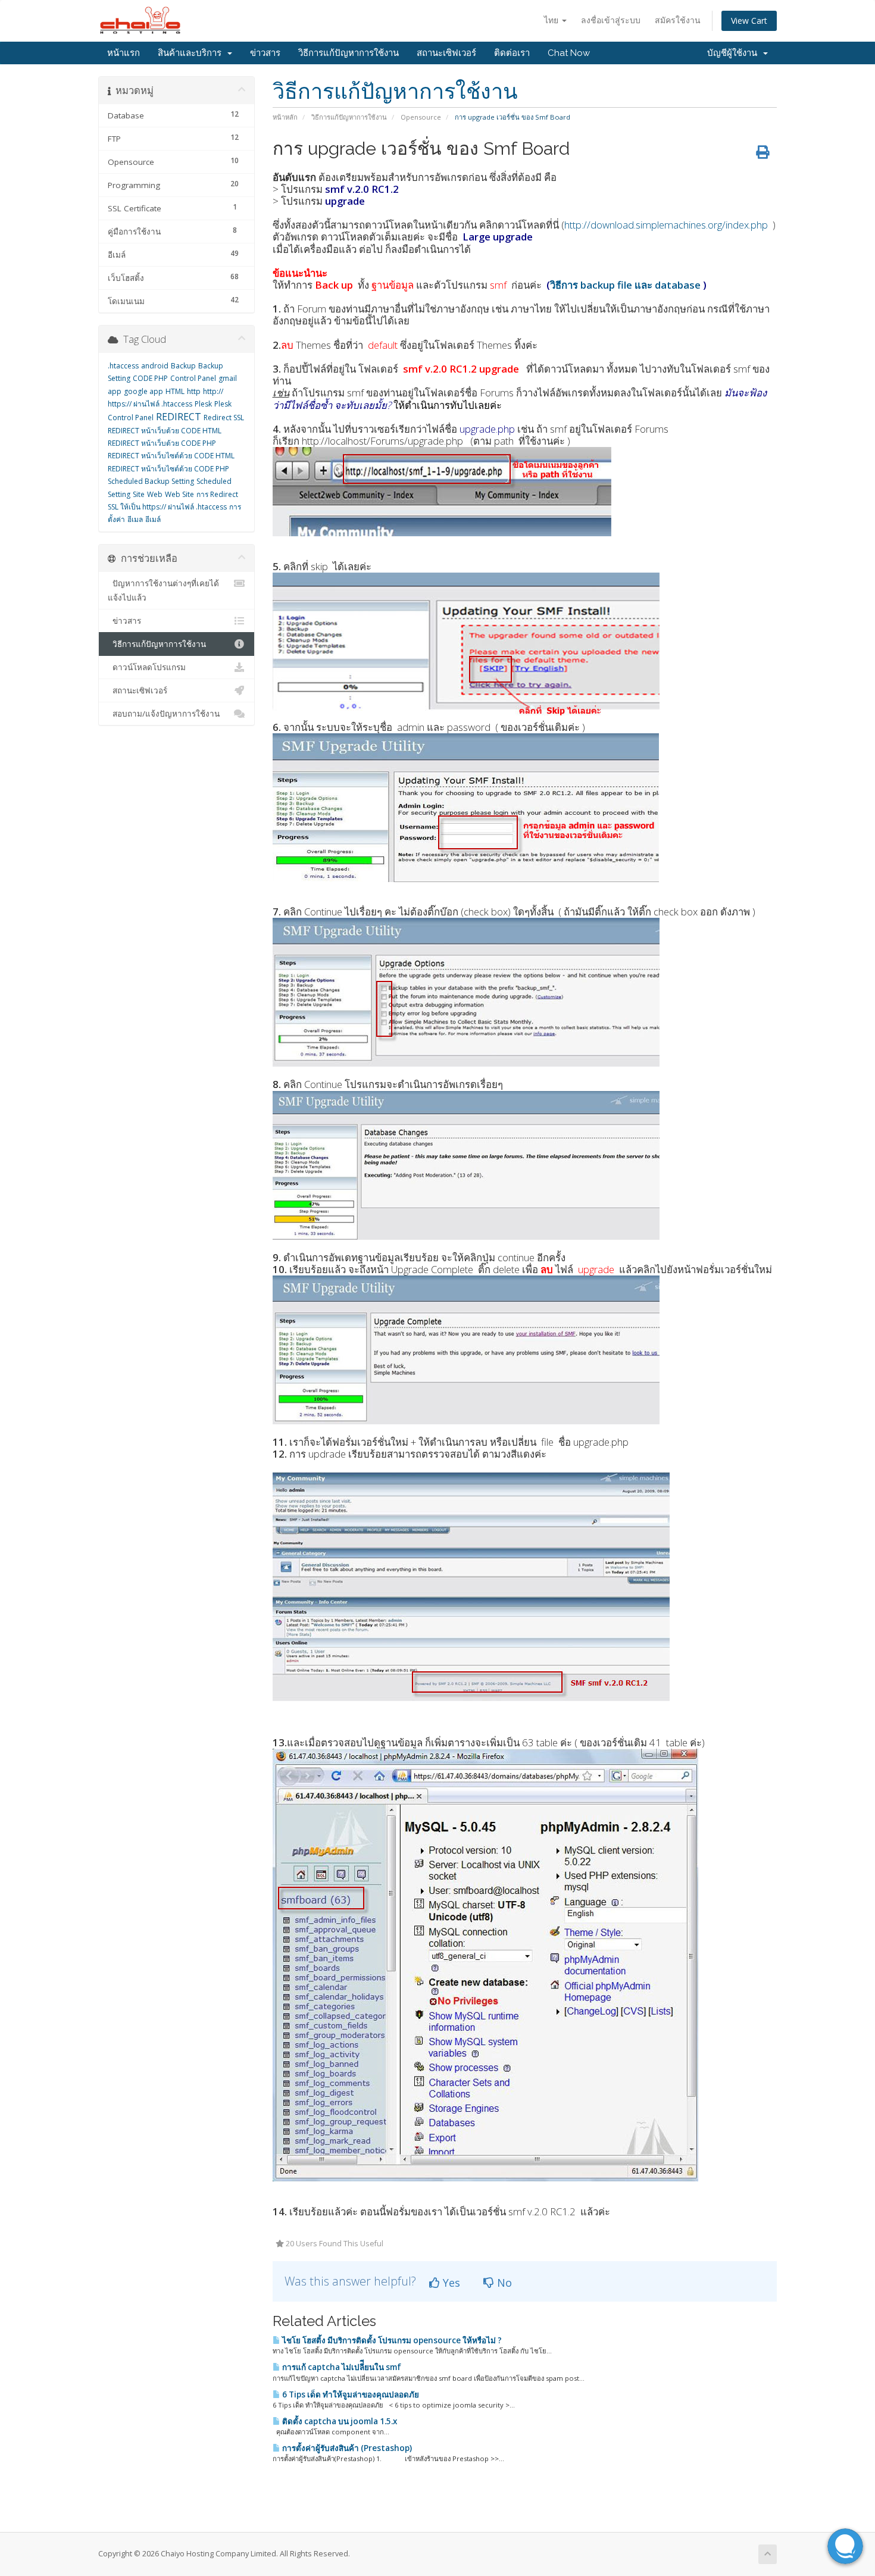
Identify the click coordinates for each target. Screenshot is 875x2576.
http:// (213, 391)
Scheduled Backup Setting (151, 481)
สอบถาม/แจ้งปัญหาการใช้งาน (164, 714)
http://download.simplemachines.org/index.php (666, 225)
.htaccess (123, 366)
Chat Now (569, 53)
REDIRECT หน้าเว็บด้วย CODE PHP (162, 443)
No (503, 2283)
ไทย (552, 20)
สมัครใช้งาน (678, 20)
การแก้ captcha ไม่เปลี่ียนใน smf (341, 2367)
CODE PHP (150, 378)
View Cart (749, 21)
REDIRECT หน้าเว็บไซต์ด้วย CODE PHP (168, 469)
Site (139, 494)
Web (155, 494)
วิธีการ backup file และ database (625, 285)
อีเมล (135, 519)
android (155, 366)
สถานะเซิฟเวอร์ (446, 53)
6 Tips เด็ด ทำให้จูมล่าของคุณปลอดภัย (350, 2394)
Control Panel (193, 378)
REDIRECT (179, 417)
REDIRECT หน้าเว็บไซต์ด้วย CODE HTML (171, 456)
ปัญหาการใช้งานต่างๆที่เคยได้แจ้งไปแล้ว (163, 590)
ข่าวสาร (265, 53)
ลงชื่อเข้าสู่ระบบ (611, 20)
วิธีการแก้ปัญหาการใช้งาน (349, 53)
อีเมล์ (153, 519)
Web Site (179, 494)
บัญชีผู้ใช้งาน (735, 53)
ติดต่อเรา (512, 53)
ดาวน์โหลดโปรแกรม (147, 667)
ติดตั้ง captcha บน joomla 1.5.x (339, 2421)
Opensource (421, 117)
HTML (175, 391)
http (194, 391)
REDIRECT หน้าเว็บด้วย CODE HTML (165, 431)
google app (143, 391)
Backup (183, 366)
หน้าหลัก (285, 117)
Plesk (203, 404)
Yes (450, 2283)
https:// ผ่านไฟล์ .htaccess (150, 404)
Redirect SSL (224, 418)
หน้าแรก (124, 53)
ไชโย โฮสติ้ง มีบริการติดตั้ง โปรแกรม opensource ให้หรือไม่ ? (391, 2340)
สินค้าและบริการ (192, 53)
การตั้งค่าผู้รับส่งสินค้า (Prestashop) (346, 2448)
